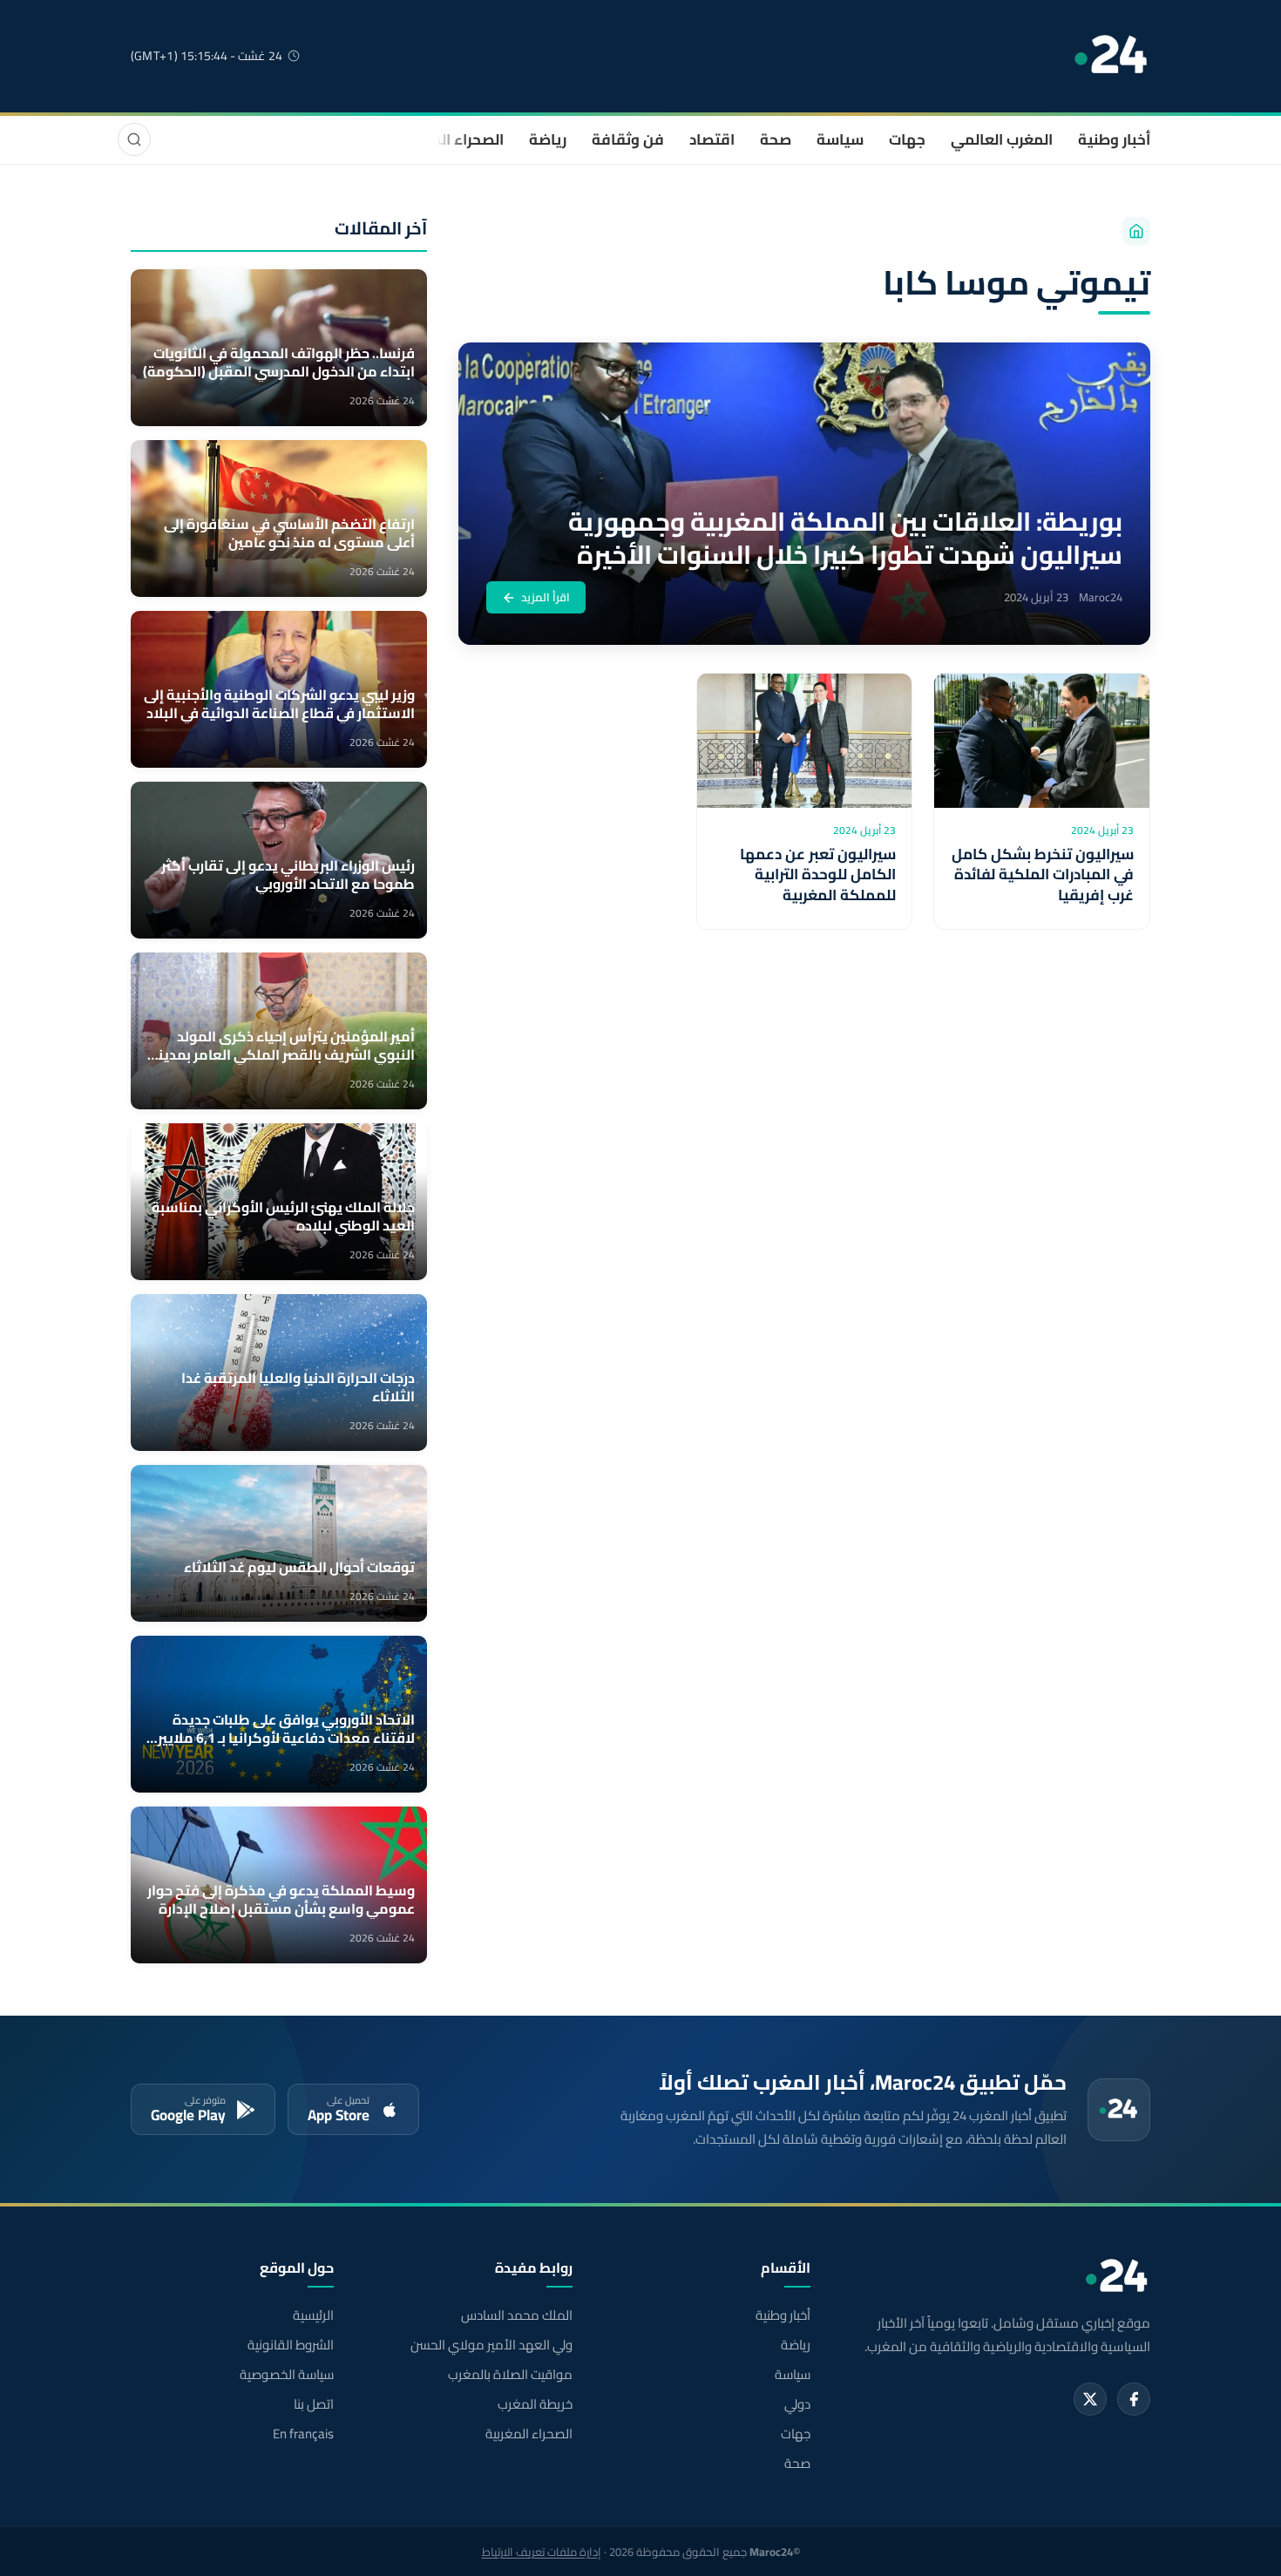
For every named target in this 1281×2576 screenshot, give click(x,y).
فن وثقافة (628, 139)
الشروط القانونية (291, 2345)
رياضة (548, 139)
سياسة (840, 139)
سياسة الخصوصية (287, 2375)
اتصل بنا (314, 2404)
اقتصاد (712, 139)
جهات (907, 139)
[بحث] (134, 139)
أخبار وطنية (1114, 139)
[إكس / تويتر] (1090, 2399)
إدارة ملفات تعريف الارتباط (542, 2552)
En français (303, 2434)
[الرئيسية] (1136, 231)
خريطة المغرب (535, 2404)
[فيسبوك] (1134, 2399)
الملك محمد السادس (516, 2315)
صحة (776, 139)
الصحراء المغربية (450, 139)
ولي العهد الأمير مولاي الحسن (491, 2345)
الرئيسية (313, 2315)
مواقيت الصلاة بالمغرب (510, 2375)
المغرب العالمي (1002, 139)
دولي (797, 2404)
